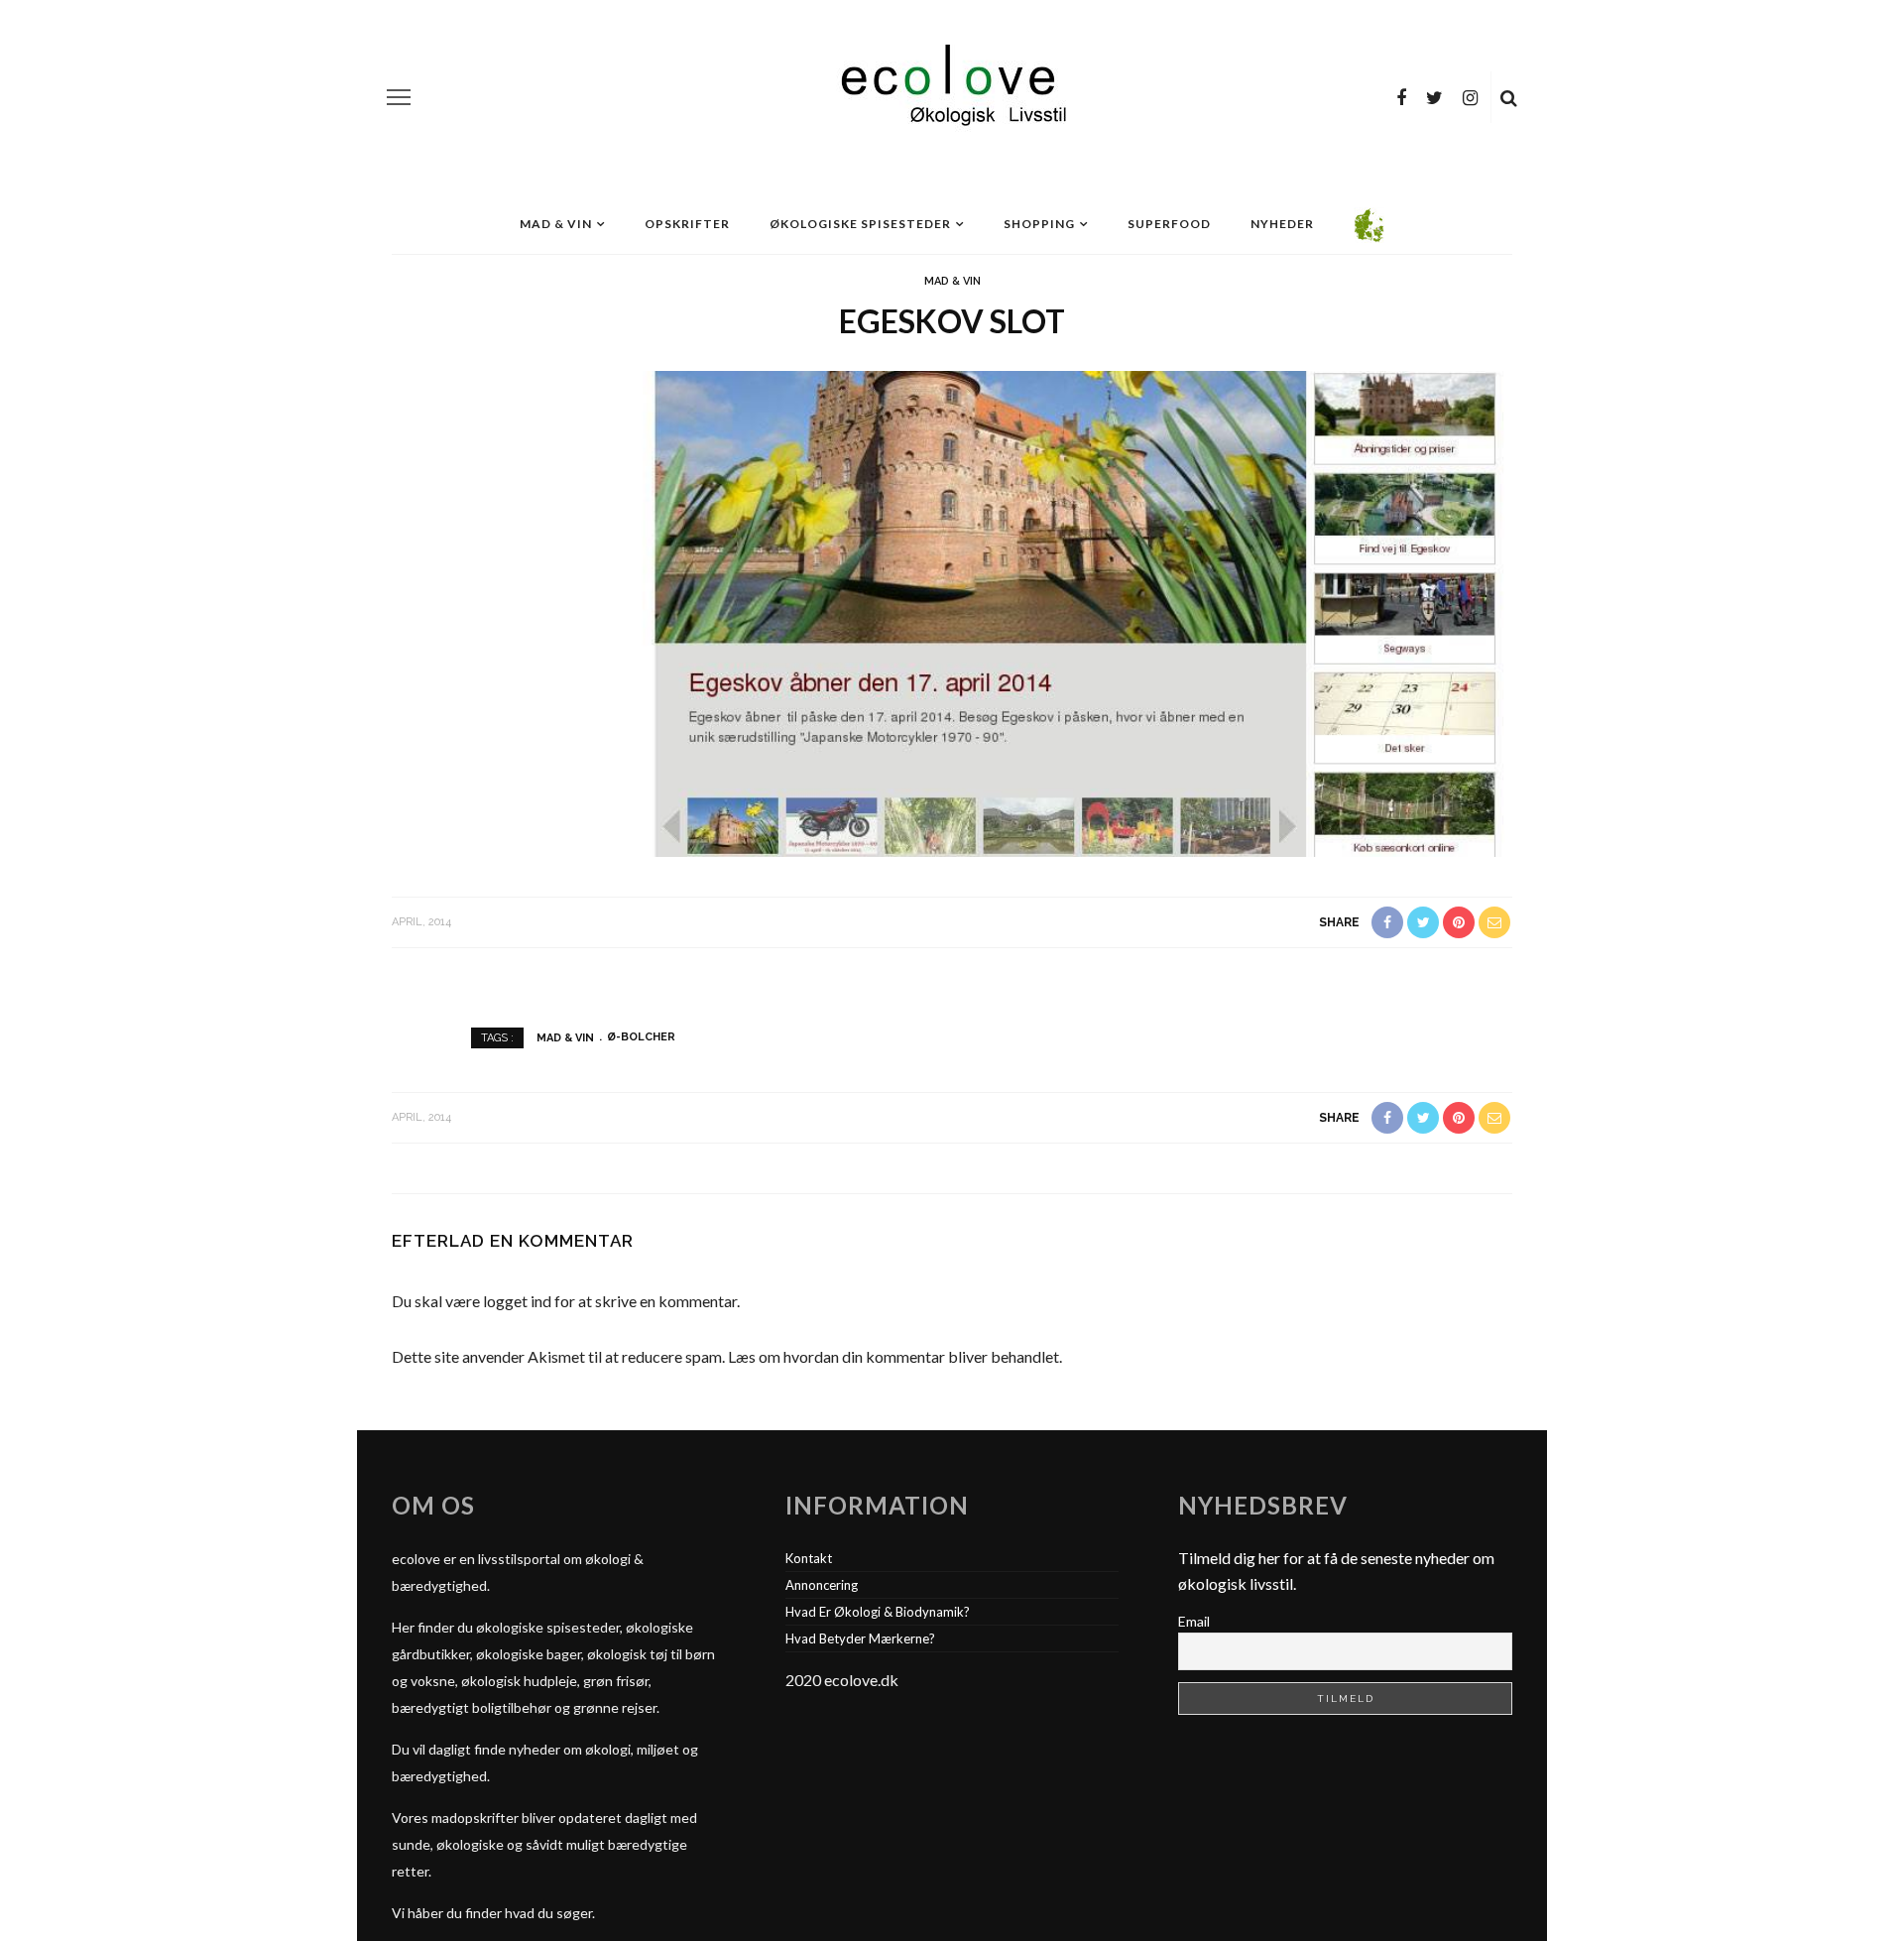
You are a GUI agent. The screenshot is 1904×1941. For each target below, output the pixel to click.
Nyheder (1282, 224)
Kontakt (809, 1558)
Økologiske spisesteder (860, 224)
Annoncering (822, 1585)
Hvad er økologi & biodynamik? (878, 1612)
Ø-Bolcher (641, 1037)
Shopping (1039, 224)
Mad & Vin (952, 281)
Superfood (1169, 224)
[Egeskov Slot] (952, 611)
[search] (1509, 97)
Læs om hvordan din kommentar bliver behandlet (893, 1356)
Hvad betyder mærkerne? (860, 1638)
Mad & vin (556, 224)
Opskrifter (687, 224)
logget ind (517, 1301)
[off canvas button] (399, 97)
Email (1194, 1621)
